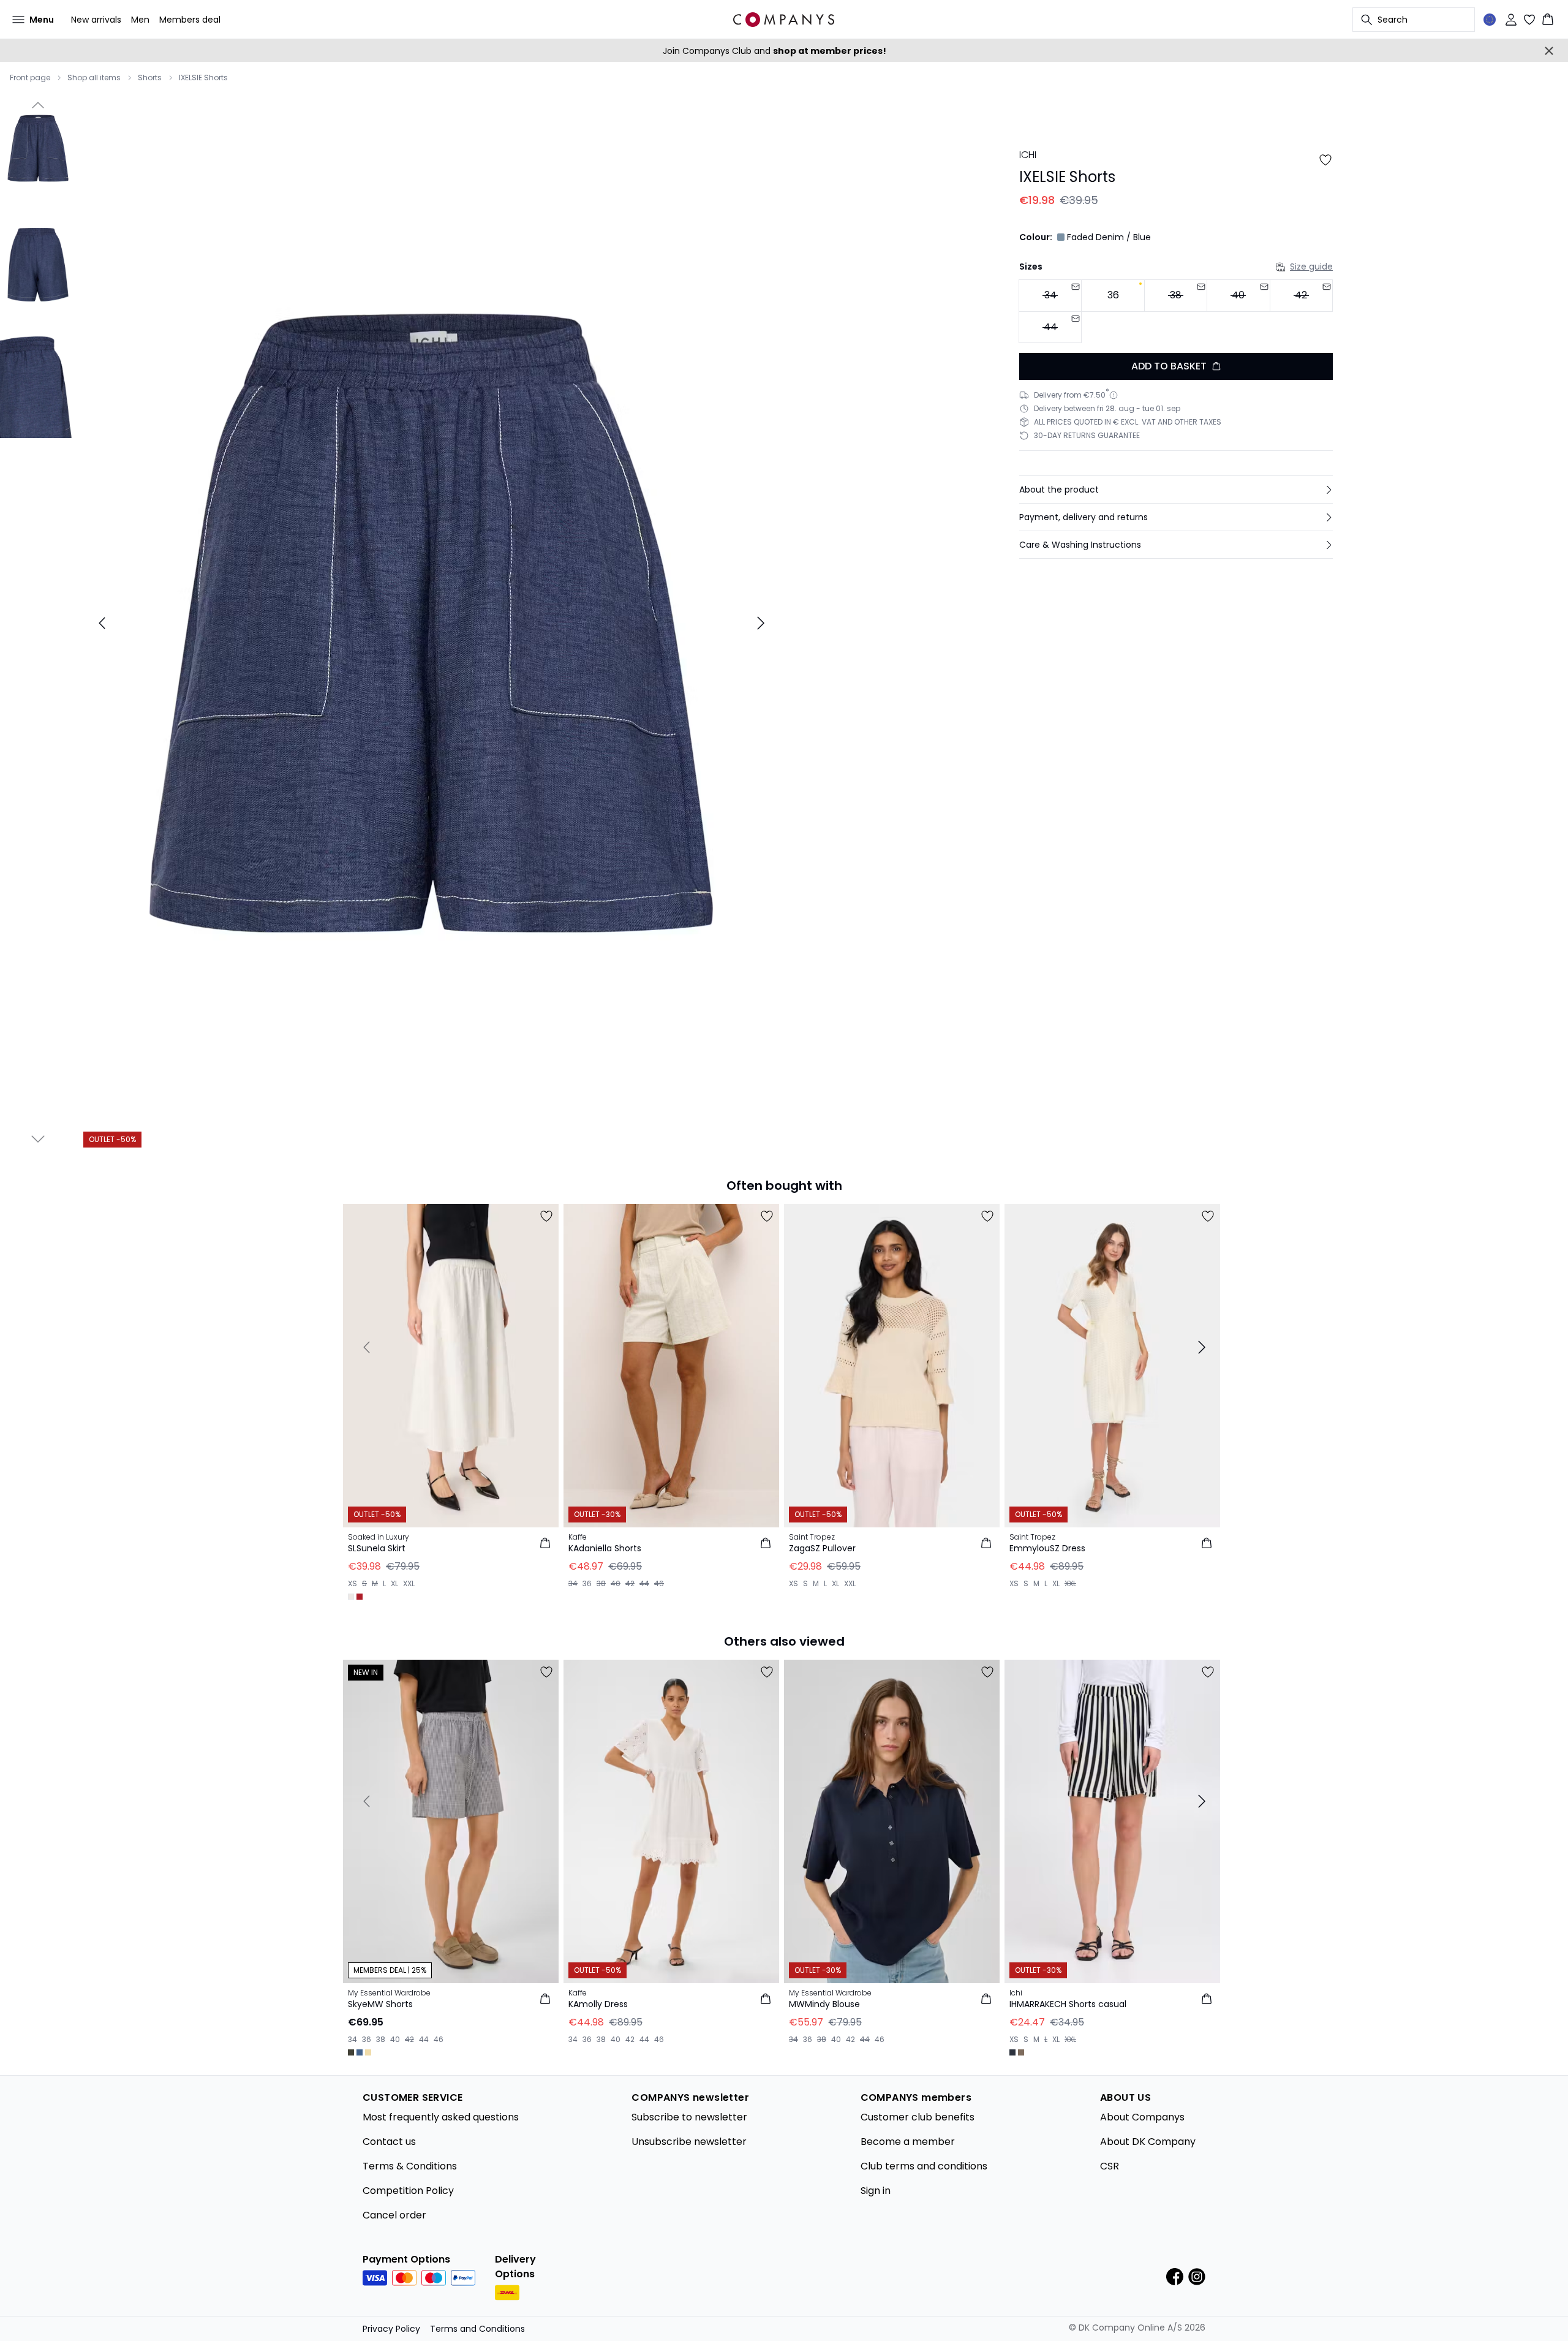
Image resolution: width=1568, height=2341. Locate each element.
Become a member (908, 2142)
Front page (30, 78)
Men (140, 20)
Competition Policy (408, 2191)
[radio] (1113, 296)
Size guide (1311, 267)
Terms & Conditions (410, 2166)
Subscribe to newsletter (689, 2117)
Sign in (876, 2191)
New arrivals (96, 20)
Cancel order (394, 2215)
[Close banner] (1549, 51)
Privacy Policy (391, 2329)
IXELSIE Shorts (203, 78)
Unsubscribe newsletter (689, 2142)
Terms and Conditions (477, 2329)
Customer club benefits (918, 2117)
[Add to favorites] (1325, 160)
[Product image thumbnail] (38, 148)
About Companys (1142, 2117)
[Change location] (1490, 20)
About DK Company (1148, 2142)
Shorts (150, 78)
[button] (1176, 490)
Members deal (190, 20)
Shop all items (94, 78)
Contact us (389, 2142)
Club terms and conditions (924, 2166)
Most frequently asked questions (441, 2117)
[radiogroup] (1176, 312)
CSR (1110, 2166)
